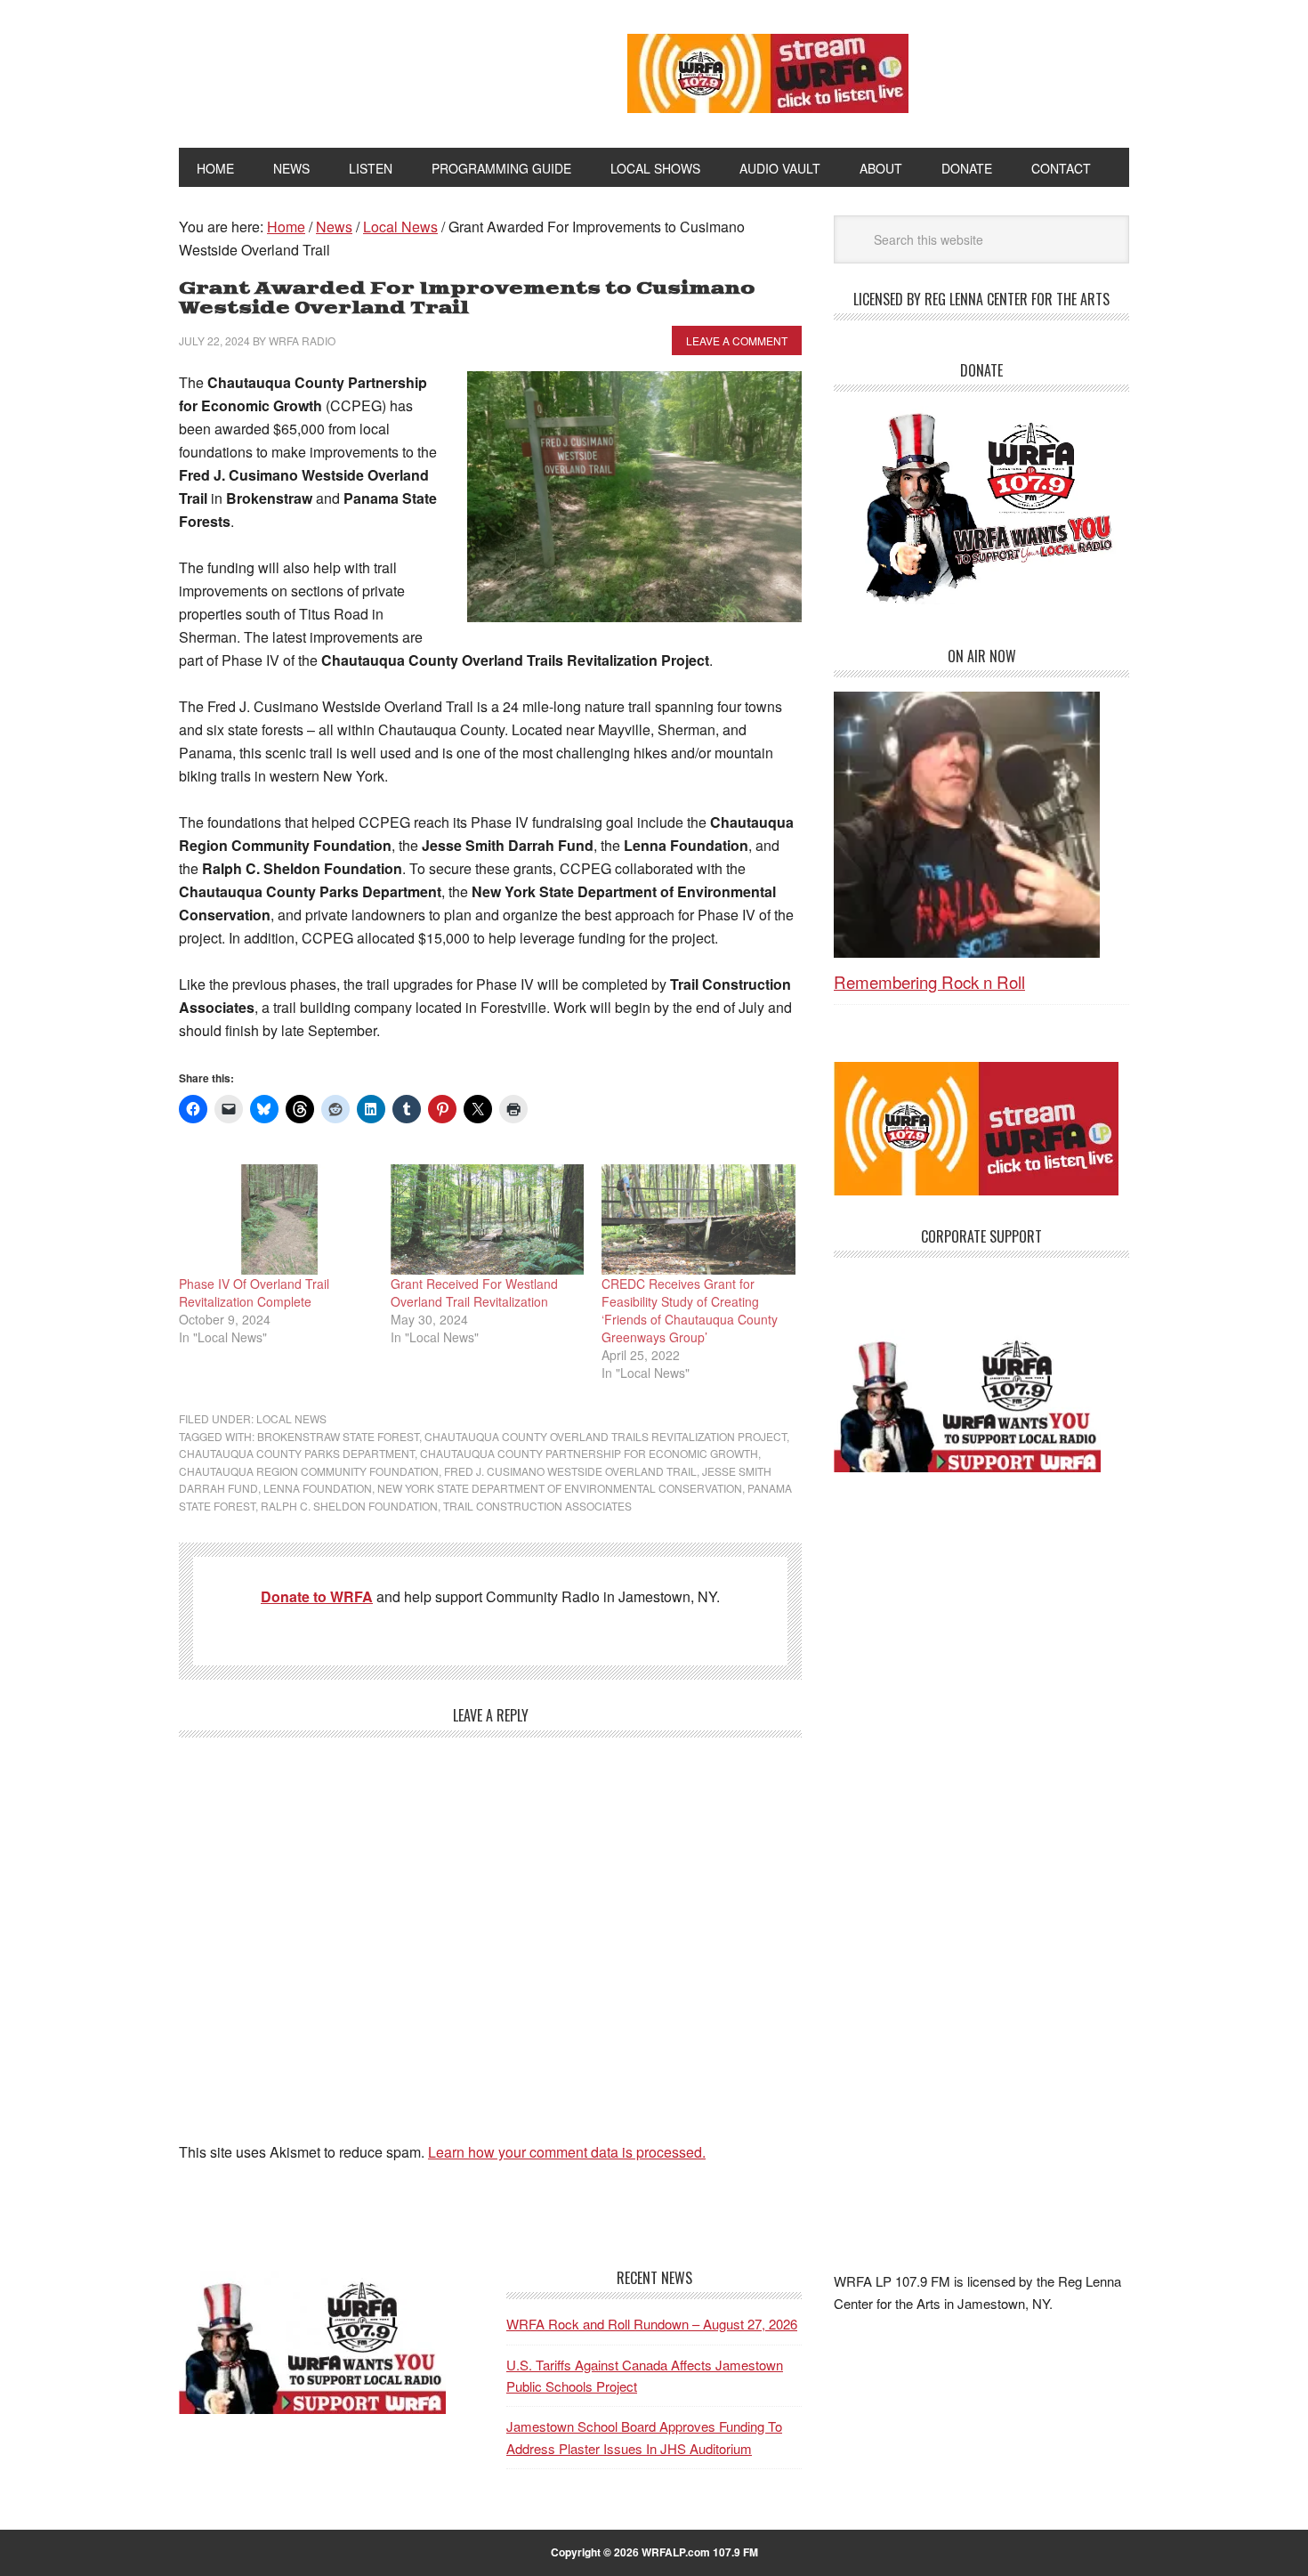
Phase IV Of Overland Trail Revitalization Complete (254, 1292)
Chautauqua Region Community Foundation (309, 1471)
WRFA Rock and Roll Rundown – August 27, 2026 (652, 2324)
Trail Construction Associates (537, 1506)
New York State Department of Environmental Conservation (560, 1488)
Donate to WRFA (317, 1596)
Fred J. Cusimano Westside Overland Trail (570, 1471)
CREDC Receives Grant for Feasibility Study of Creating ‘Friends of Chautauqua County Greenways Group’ (690, 1310)
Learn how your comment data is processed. (567, 2152)
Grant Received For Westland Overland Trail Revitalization (474, 1292)
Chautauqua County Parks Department (297, 1453)
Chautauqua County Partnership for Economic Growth (589, 1453)
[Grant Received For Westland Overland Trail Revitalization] (488, 1219)
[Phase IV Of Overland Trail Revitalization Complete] (276, 1219)
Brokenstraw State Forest (338, 1436)
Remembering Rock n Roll (929, 981)
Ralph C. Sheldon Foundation (349, 1506)
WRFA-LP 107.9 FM (363, 69)
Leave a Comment (737, 340)
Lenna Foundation (318, 1488)
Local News (291, 1418)
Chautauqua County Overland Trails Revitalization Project (606, 1436)
